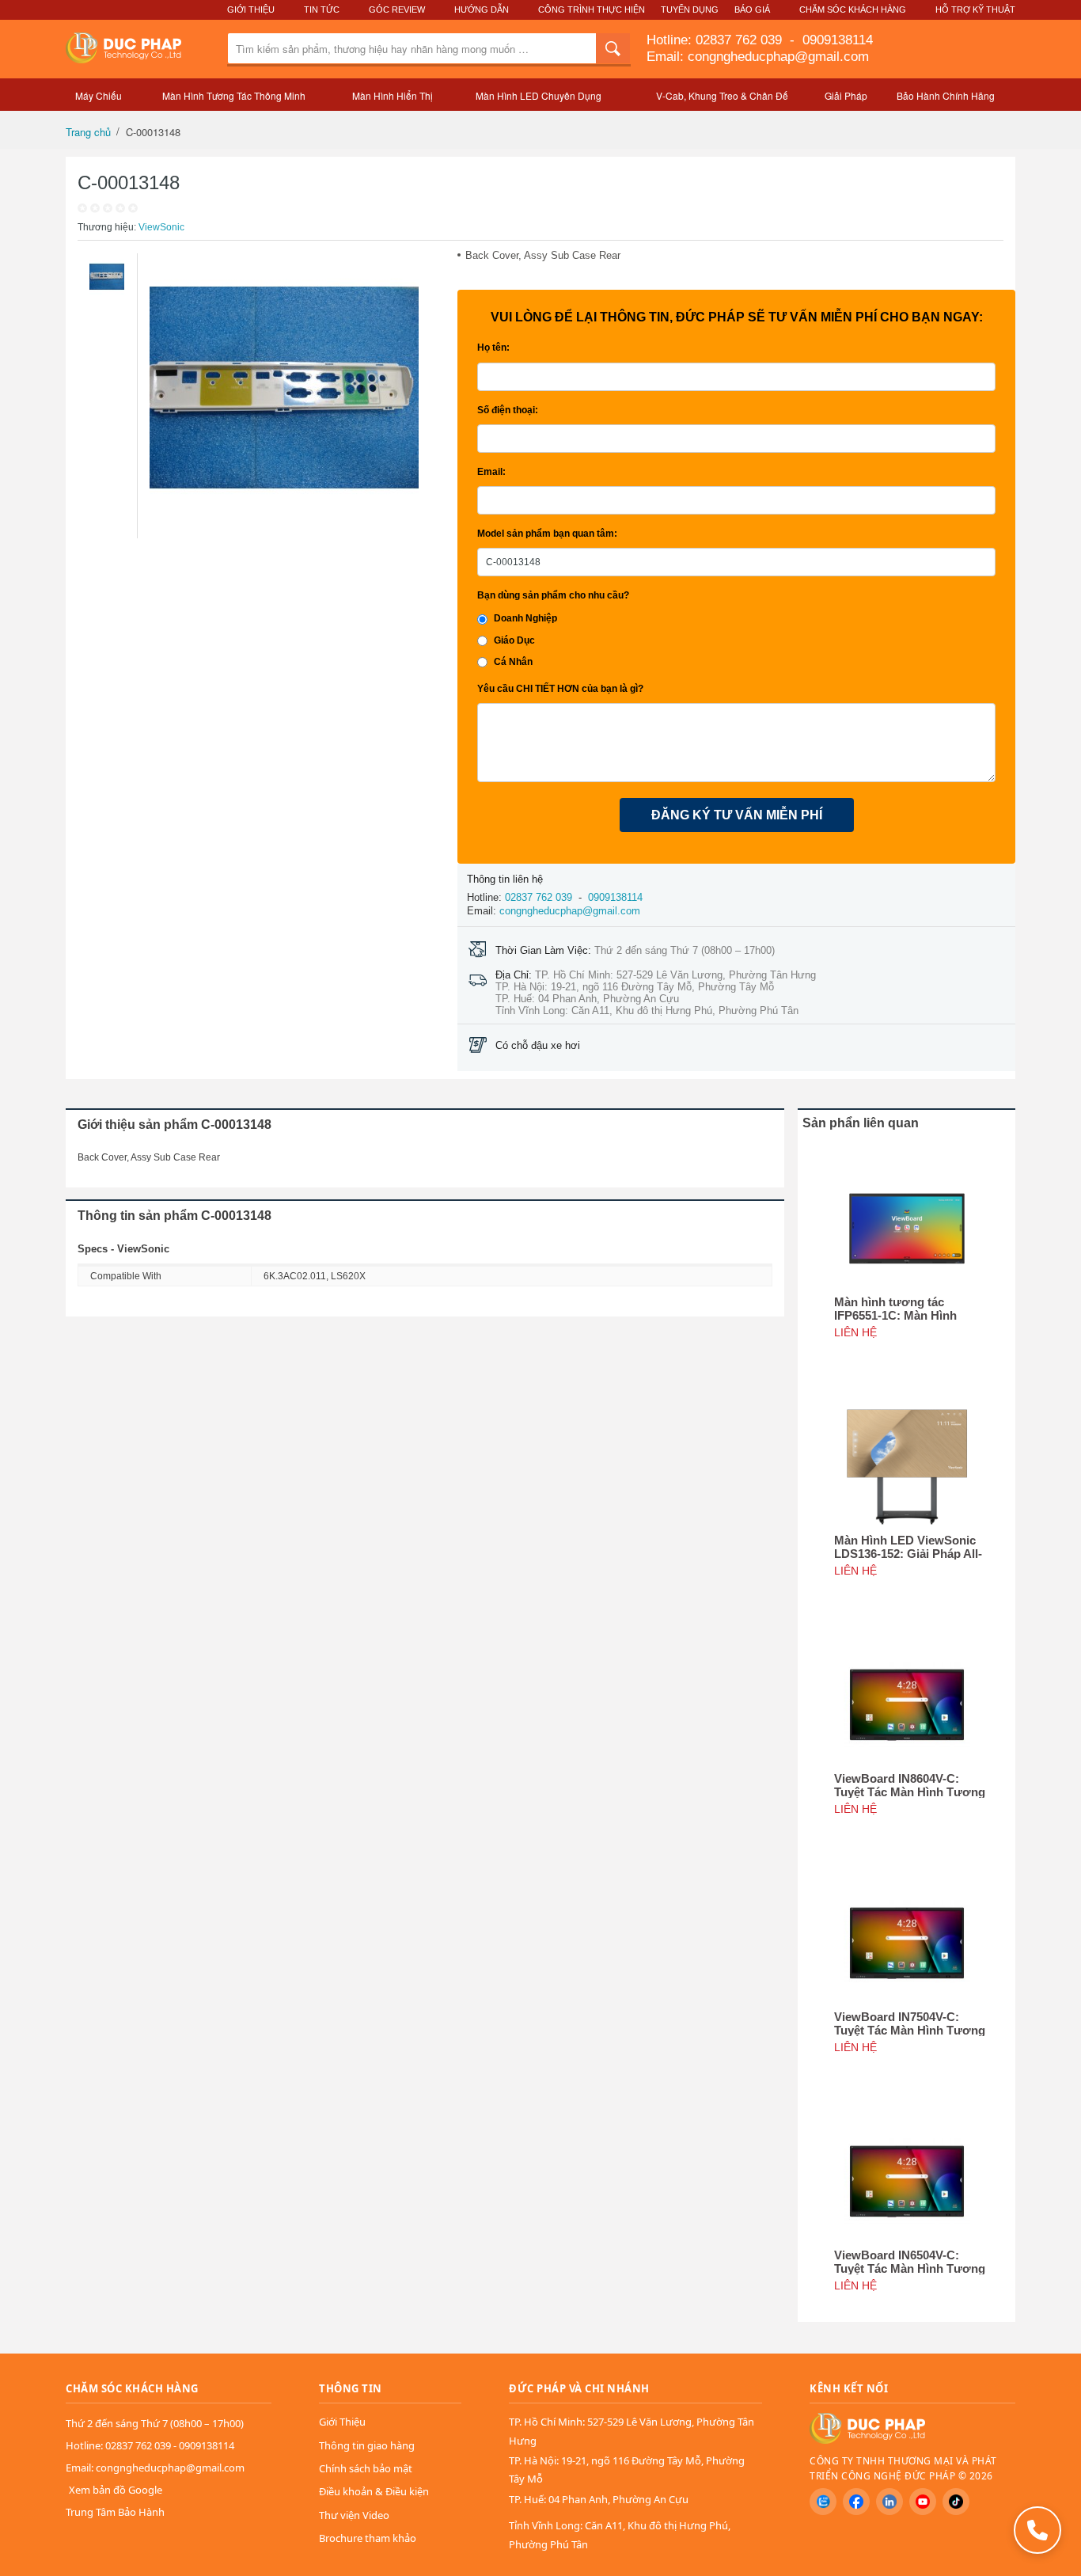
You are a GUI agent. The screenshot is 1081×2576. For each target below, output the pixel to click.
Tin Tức (322, 9)
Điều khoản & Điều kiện (374, 2491)
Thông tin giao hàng (367, 2445)
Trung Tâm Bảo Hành (115, 2512)
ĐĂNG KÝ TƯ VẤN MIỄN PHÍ (737, 815)
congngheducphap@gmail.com (570, 911)
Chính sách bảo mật (366, 2468)
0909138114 (836, 40)
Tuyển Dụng (690, 9)
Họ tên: (493, 348)
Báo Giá (752, 9)
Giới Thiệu (251, 9)
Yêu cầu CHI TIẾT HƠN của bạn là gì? (560, 689)
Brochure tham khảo (368, 2538)
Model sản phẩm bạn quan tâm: (547, 534)
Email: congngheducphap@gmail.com (758, 57)
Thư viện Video (354, 2515)
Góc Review (397, 9)
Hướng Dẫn (482, 9)
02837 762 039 (741, 40)
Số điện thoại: (508, 410)
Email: (491, 472)
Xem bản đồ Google (116, 2490)
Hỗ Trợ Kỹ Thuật (975, 9)
